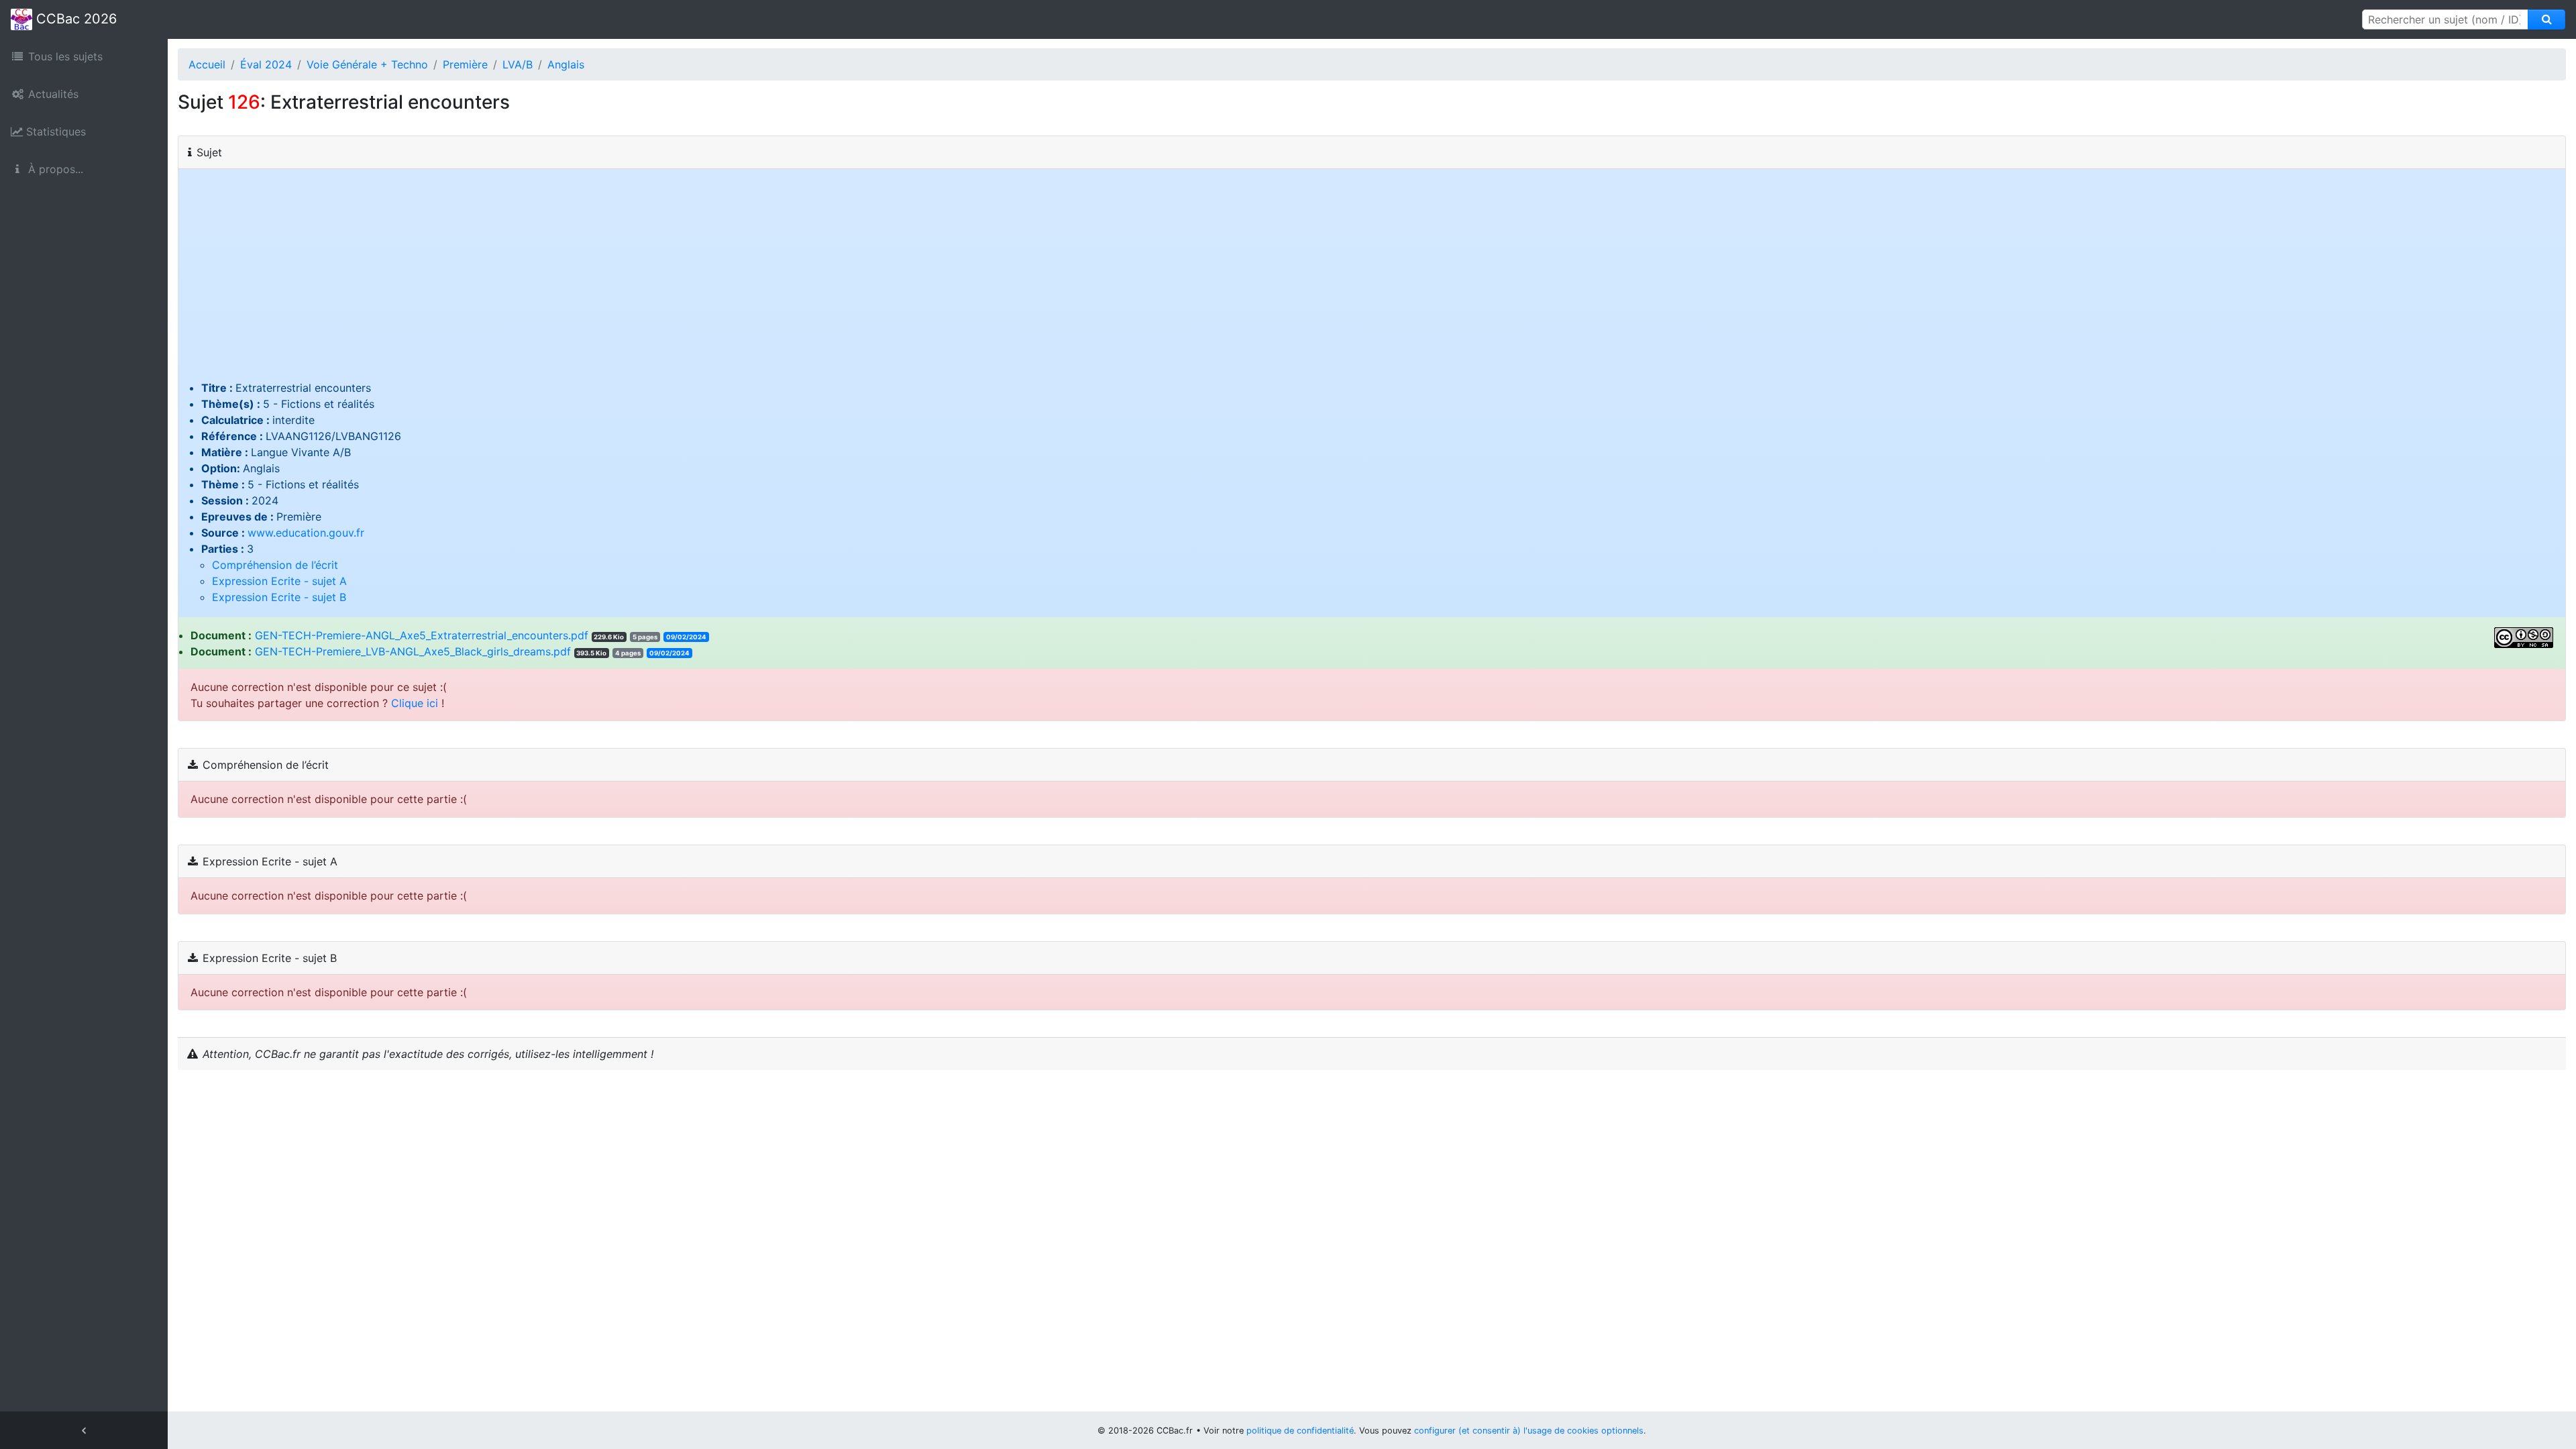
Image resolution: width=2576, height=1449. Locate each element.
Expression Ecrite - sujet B (279, 597)
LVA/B (518, 64)
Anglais (566, 64)
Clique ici (415, 703)
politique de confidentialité (1300, 1431)
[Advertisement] (1372, 279)
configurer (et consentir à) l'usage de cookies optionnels (1529, 1431)
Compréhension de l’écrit (275, 565)
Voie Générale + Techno (367, 64)
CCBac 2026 (74, 19)
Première (465, 64)
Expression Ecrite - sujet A (279, 581)
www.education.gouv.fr (306, 533)
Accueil (207, 64)
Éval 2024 (266, 64)
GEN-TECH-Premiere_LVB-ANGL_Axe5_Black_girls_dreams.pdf (413, 651)
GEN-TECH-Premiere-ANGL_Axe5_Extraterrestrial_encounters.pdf (422, 635)
